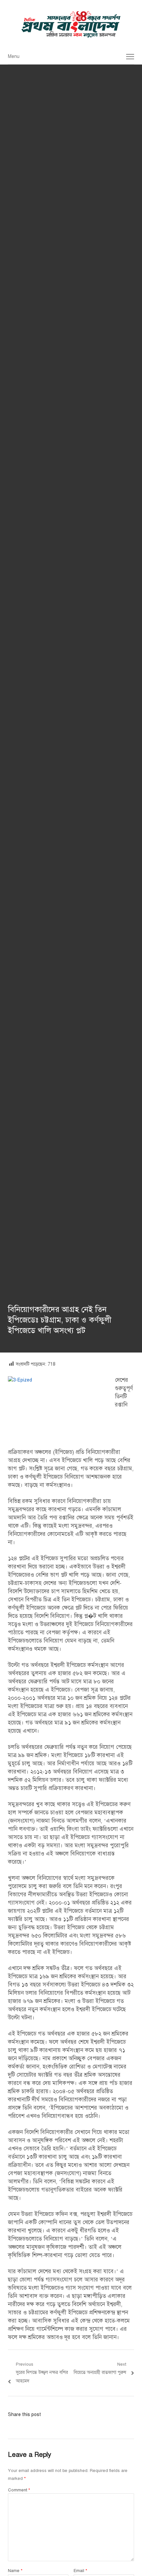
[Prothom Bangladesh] (71, 24)
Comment (19, 2490)
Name (15, 2571)
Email (80, 2571)
